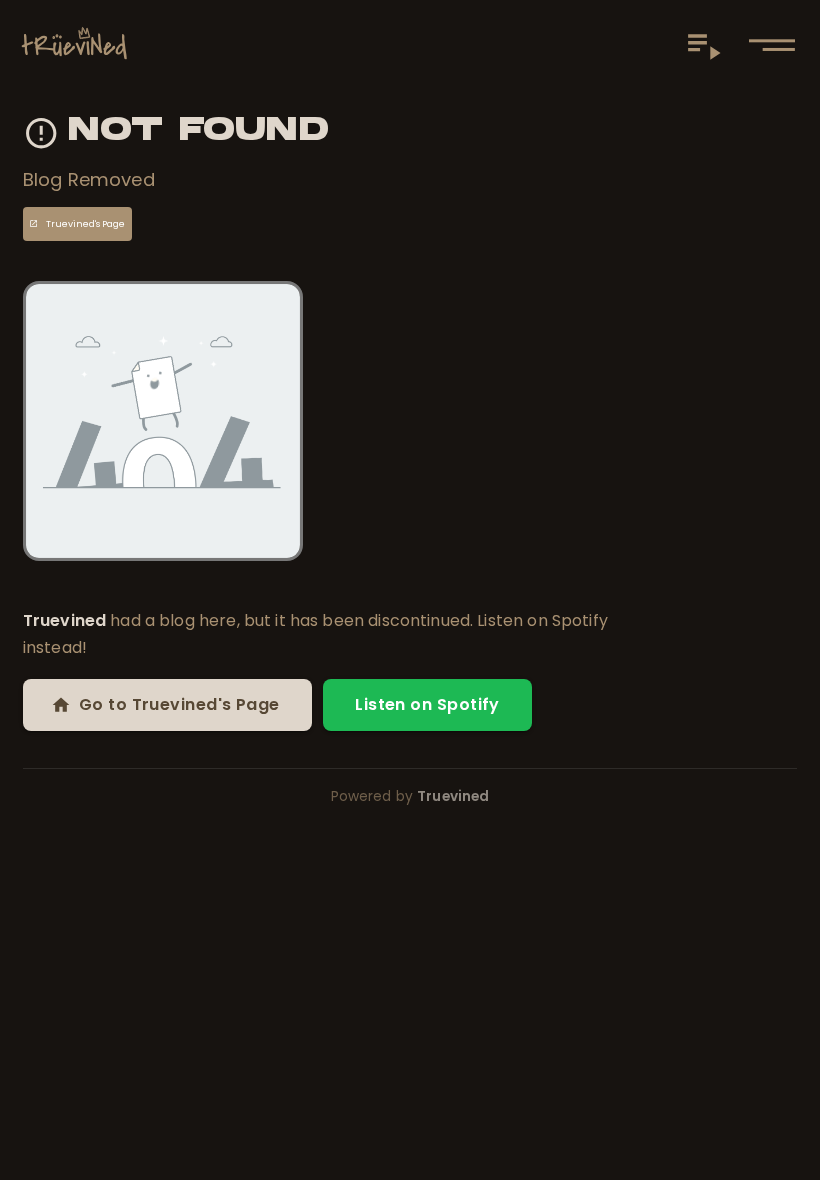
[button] (772, 45)
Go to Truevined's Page (179, 704)
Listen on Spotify (427, 704)
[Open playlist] (704, 45)
